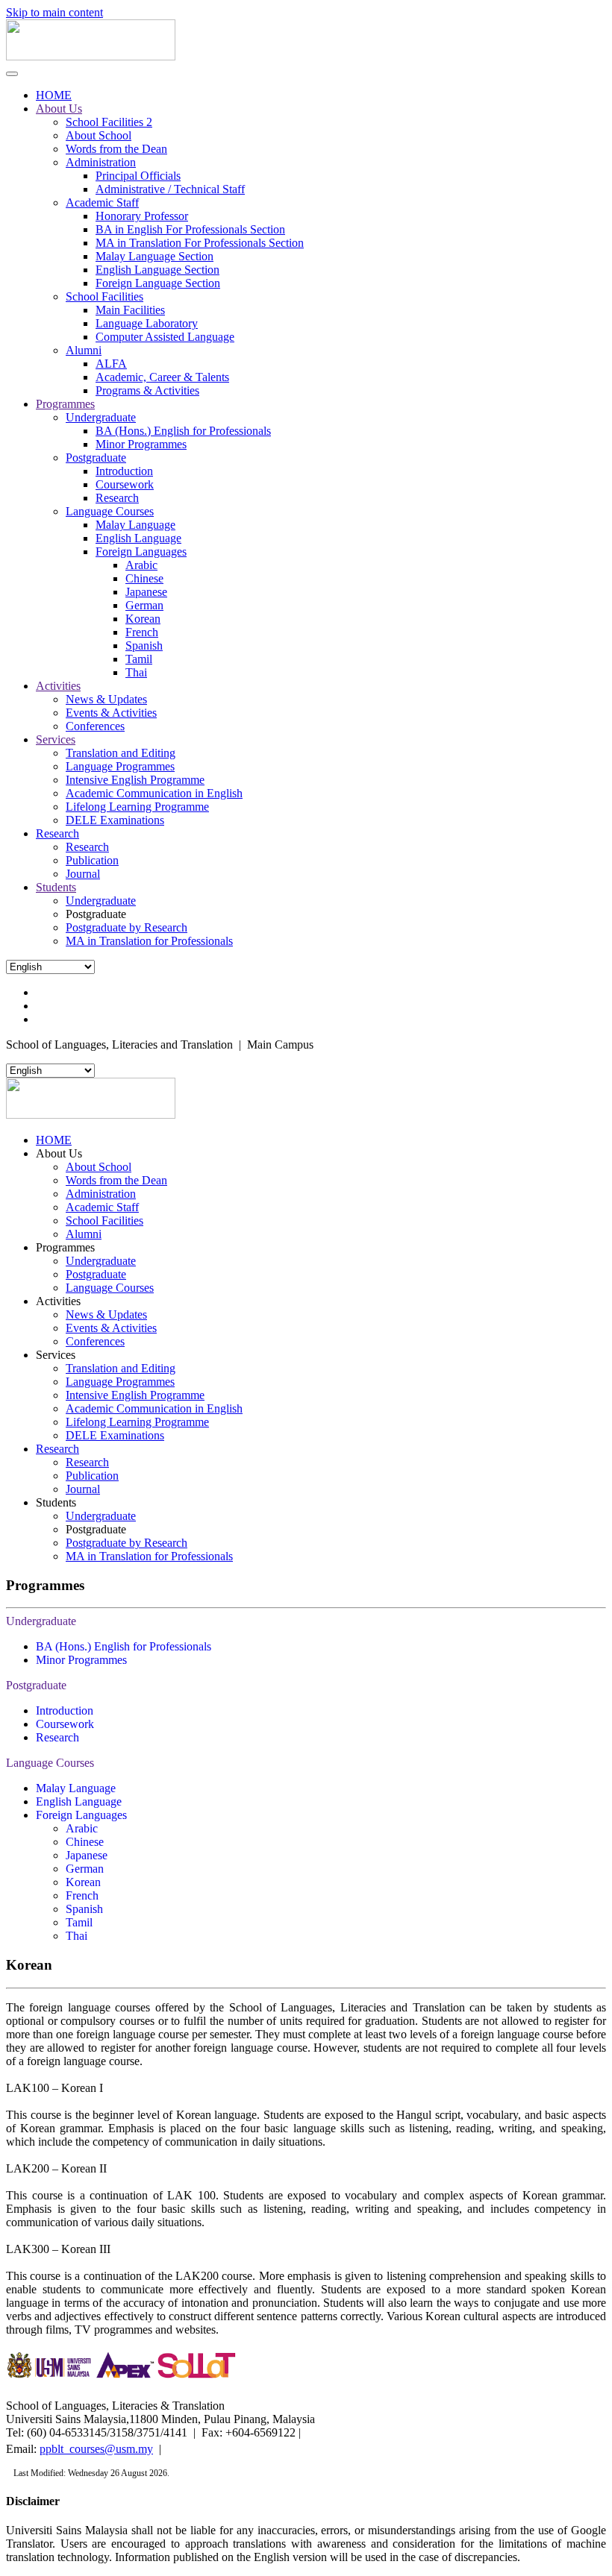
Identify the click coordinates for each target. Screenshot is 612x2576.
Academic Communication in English (154, 793)
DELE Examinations (115, 820)
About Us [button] (59, 1153)
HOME (54, 95)
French (142, 632)
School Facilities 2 (109, 122)
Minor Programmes (141, 444)
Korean (143, 619)
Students (56, 887)
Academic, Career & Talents (162, 377)
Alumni (84, 350)
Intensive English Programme (135, 780)
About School (99, 135)
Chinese (144, 578)
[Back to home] (91, 56)
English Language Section (157, 270)
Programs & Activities (147, 390)
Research (117, 498)
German (144, 605)
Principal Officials (138, 176)
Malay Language (135, 525)
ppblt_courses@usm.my (96, 2449)
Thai (136, 672)
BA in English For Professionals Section (190, 229)
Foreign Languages (141, 552)
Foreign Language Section (158, 283)
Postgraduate (96, 458)
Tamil (139, 659)
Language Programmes (120, 766)
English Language (138, 538)
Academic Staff (102, 202)
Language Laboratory (147, 323)
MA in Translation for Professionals (149, 941)
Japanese (146, 592)
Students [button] (56, 1502)
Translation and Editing (121, 753)
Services (56, 739)
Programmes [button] (65, 1247)
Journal (83, 874)
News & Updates (106, 699)
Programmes (65, 404)
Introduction (124, 471)
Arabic (141, 565)
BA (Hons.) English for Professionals (183, 431)
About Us (59, 109)
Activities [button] (58, 1301)
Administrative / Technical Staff (170, 189)
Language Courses (110, 511)
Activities (58, 686)
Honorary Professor (142, 216)
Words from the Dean (116, 149)
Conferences (95, 726)
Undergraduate (101, 417)
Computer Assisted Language (165, 337)
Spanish (144, 645)
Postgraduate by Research (127, 927)
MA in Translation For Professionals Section (200, 243)
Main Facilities (130, 310)
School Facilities (104, 296)
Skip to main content (54, 12)
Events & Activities (111, 713)
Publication (92, 860)
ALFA (111, 364)
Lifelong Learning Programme (137, 807)
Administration (101, 162)
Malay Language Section (154, 256)
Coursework (125, 484)
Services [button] (56, 1355)
